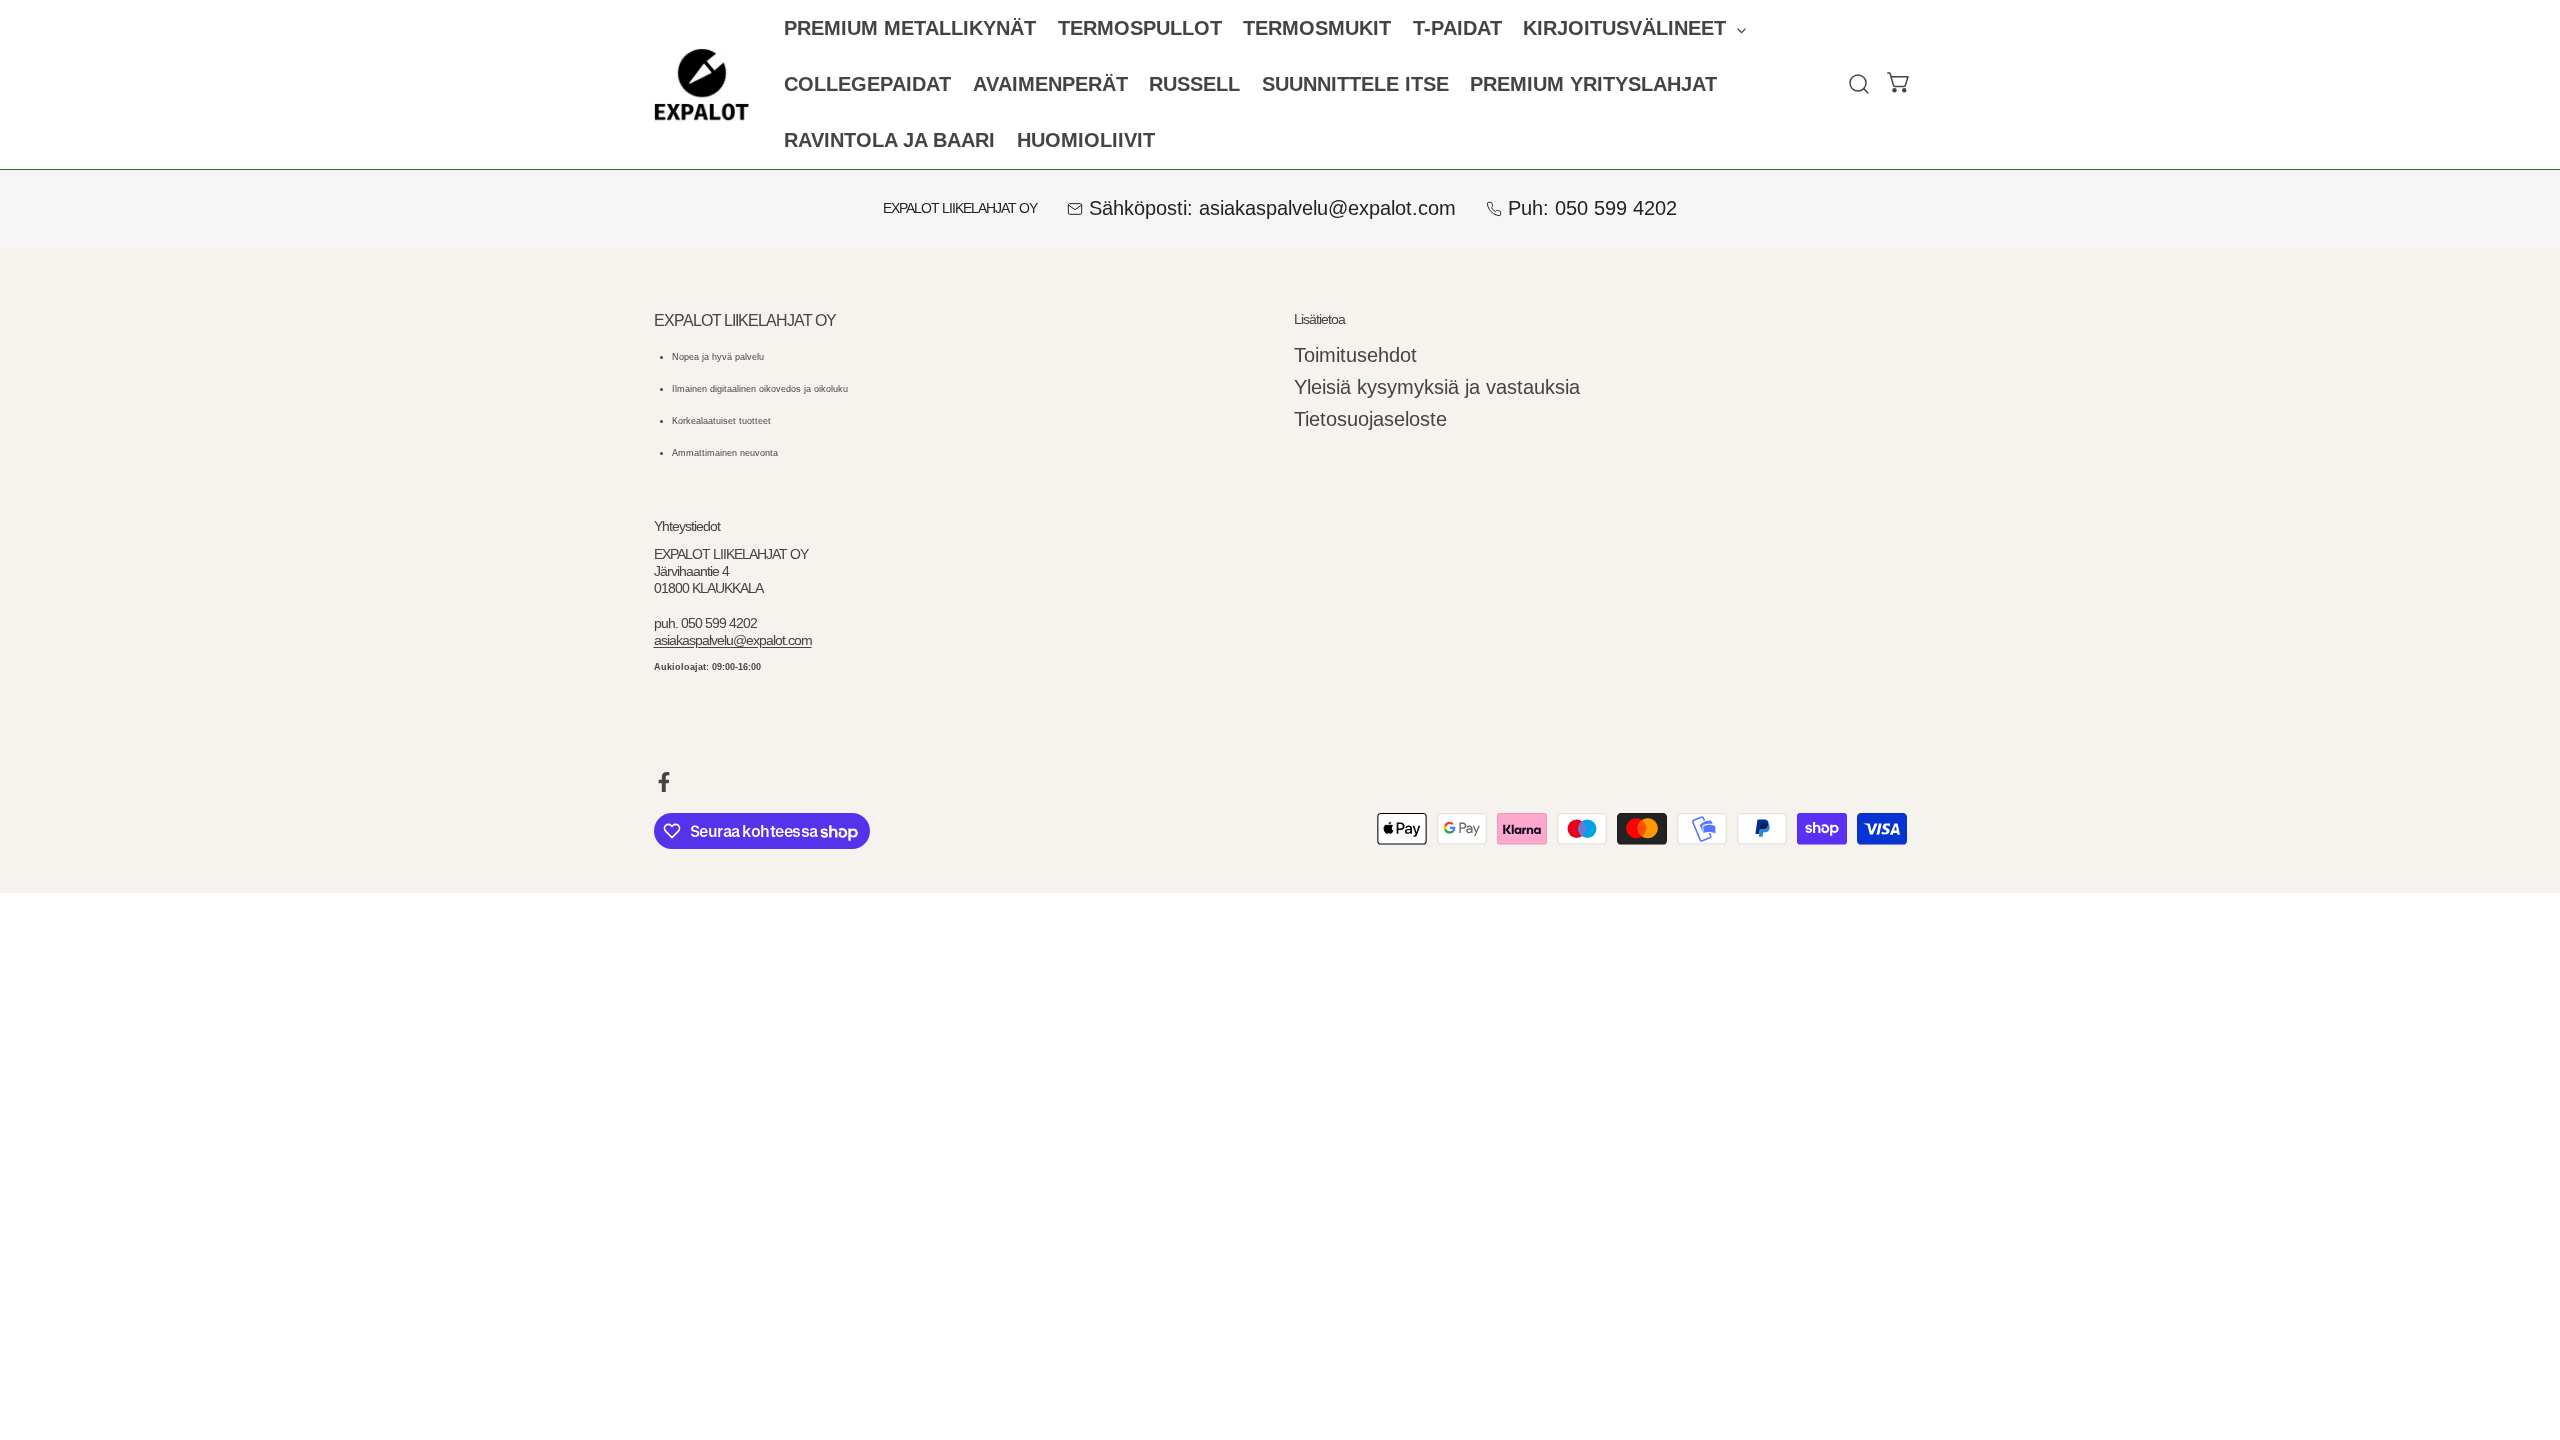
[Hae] (1859, 85)
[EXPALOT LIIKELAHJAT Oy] (701, 85)
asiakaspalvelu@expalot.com (1327, 208)
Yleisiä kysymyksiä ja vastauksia (1437, 387)
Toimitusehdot (1355, 355)
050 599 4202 (1616, 208)
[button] (1634, 29)
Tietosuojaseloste (1370, 419)
